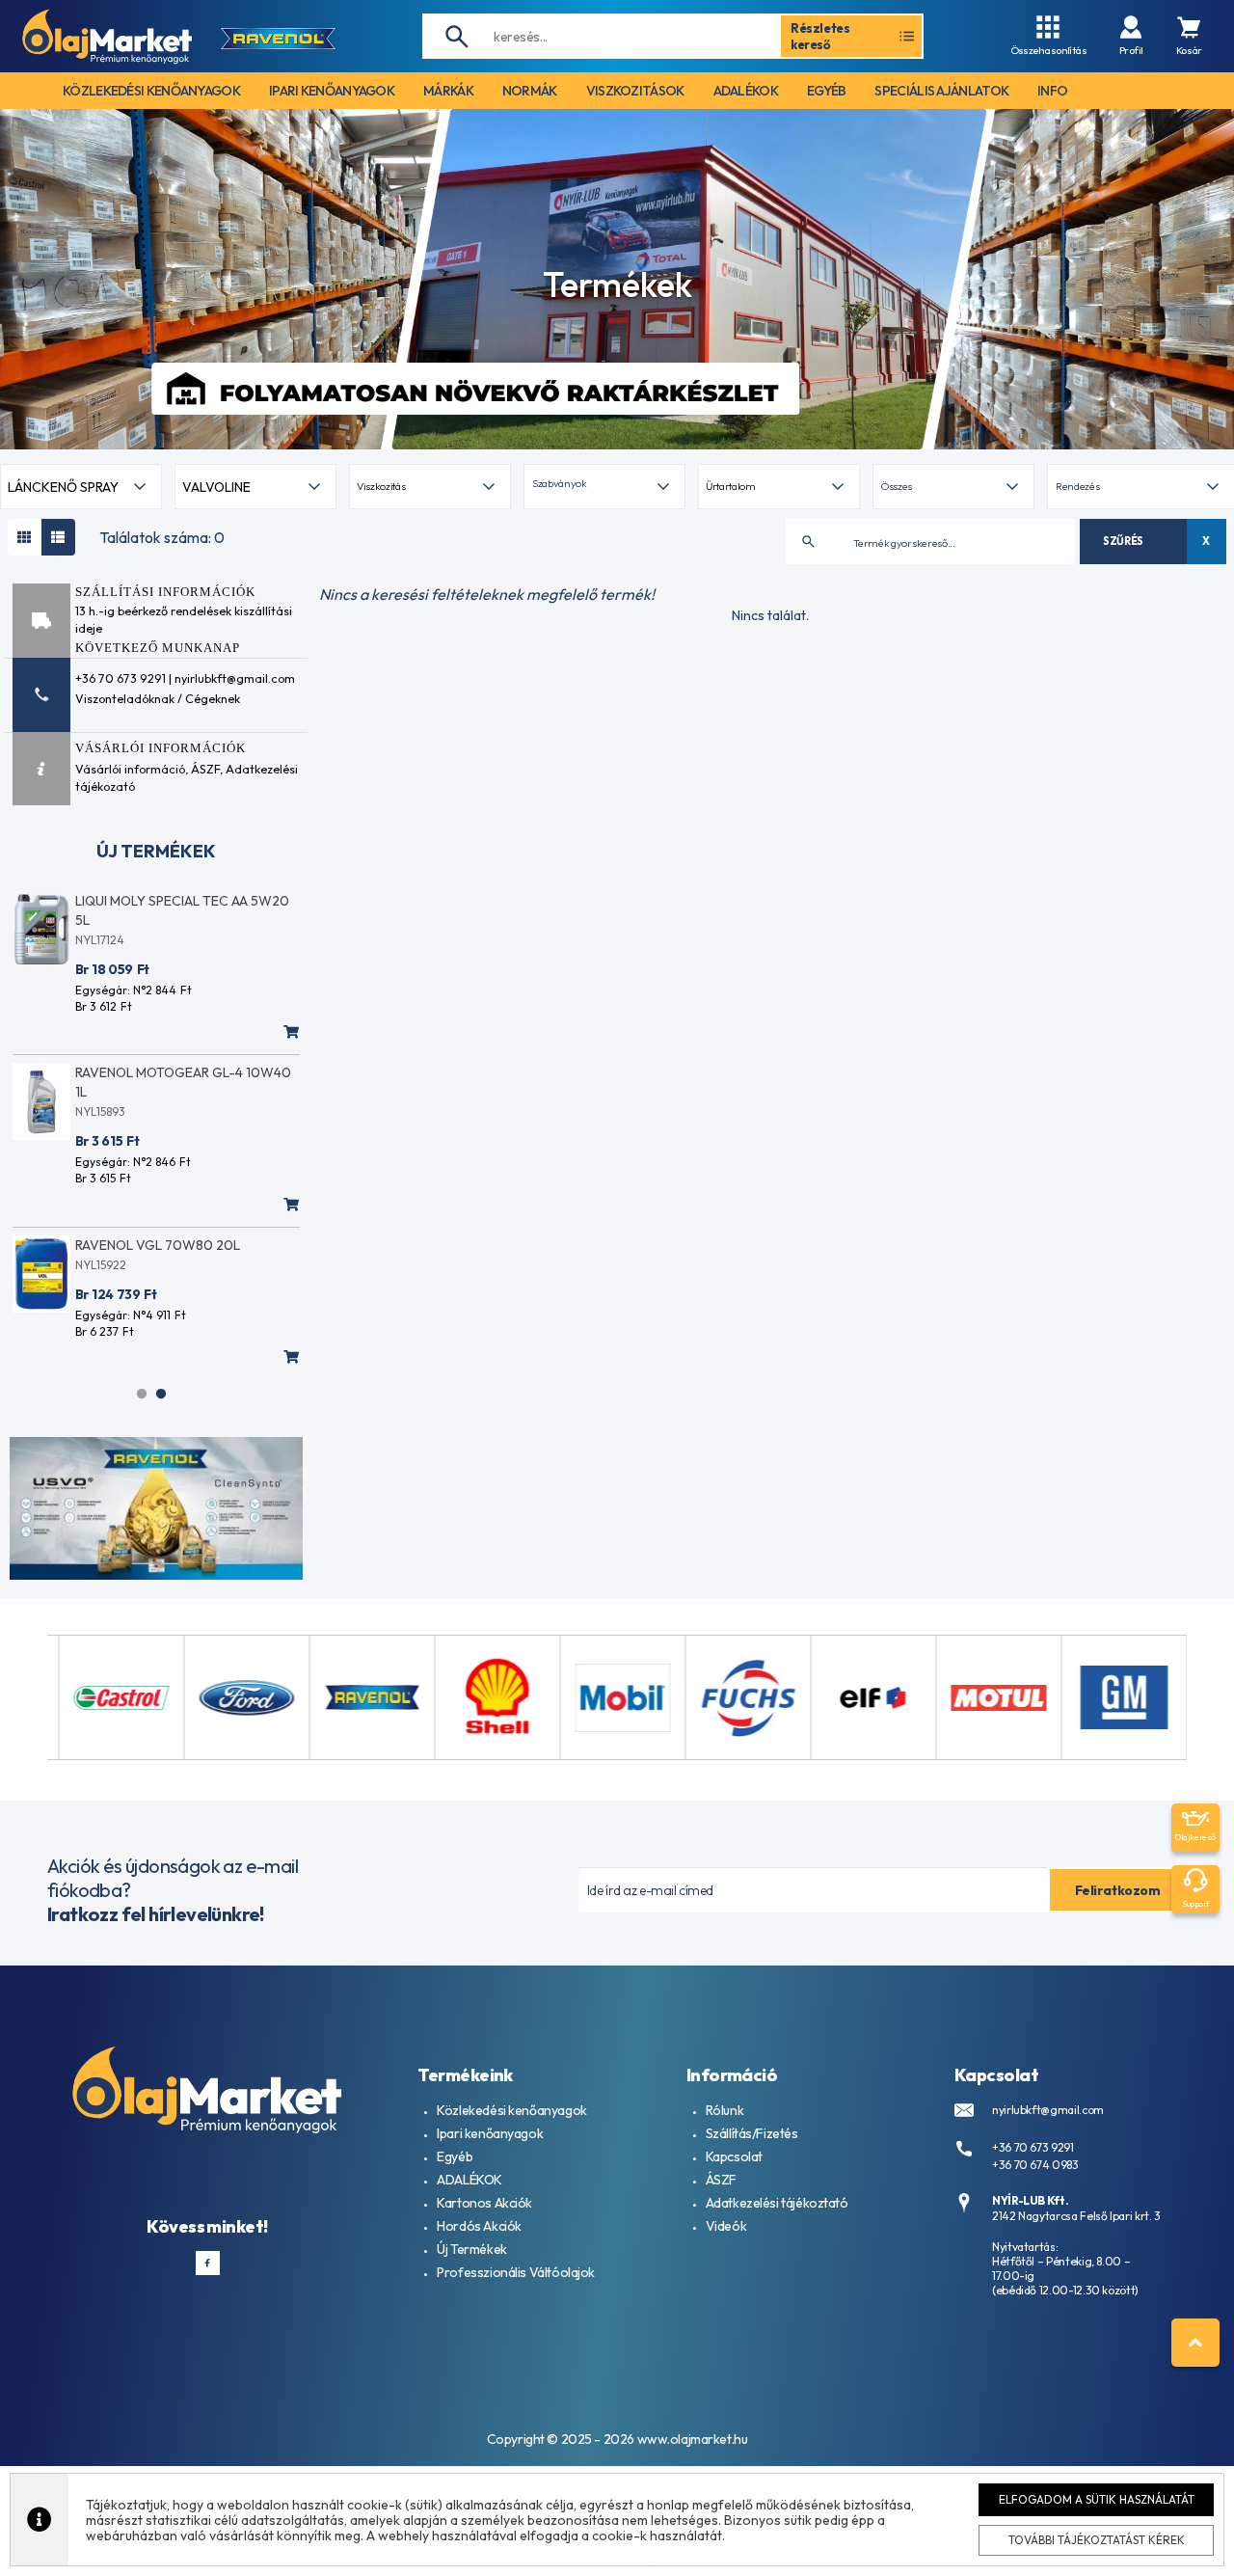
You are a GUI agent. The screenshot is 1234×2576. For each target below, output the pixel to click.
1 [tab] (142, 1394)
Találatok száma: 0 (162, 537)
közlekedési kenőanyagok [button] (151, 91)
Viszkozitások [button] (635, 91)
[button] (604, 487)
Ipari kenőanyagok (490, 2133)
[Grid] (25, 537)
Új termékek (156, 851)
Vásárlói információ (130, 769)
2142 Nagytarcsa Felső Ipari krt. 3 (1076, 2216)
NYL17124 (100, 940)
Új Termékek (471, 2249)
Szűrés (1123, 541)
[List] (58, 537)
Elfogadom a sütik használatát (1097, 2499)
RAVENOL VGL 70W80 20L (158, 1245)
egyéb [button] (827, 91)
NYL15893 (100, 1112)
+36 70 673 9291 (1033, 2147)
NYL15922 (101, 1265)
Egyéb (455, 2156)
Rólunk (724, 2110)
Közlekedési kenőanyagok (511, 2110)
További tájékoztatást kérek (1097, 2540)
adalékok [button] (746, 91)
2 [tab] (161, 1394)
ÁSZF (205, 769)
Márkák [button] (448, 91)
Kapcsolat (734, 2156)
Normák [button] (530, 91)
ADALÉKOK (469, 2180)
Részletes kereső (820, 36)
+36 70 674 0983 (1035, 2165)
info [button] (1052, 91)
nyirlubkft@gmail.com (1048, 2110)
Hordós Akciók (479, 2226)
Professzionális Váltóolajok (516, 2272)
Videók (726, 2226)
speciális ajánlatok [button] (941, 91)
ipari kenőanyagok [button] (332, 91)
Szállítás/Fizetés (752, 2133)
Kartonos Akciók (484, 2203)
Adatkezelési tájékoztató (777, 2203)
